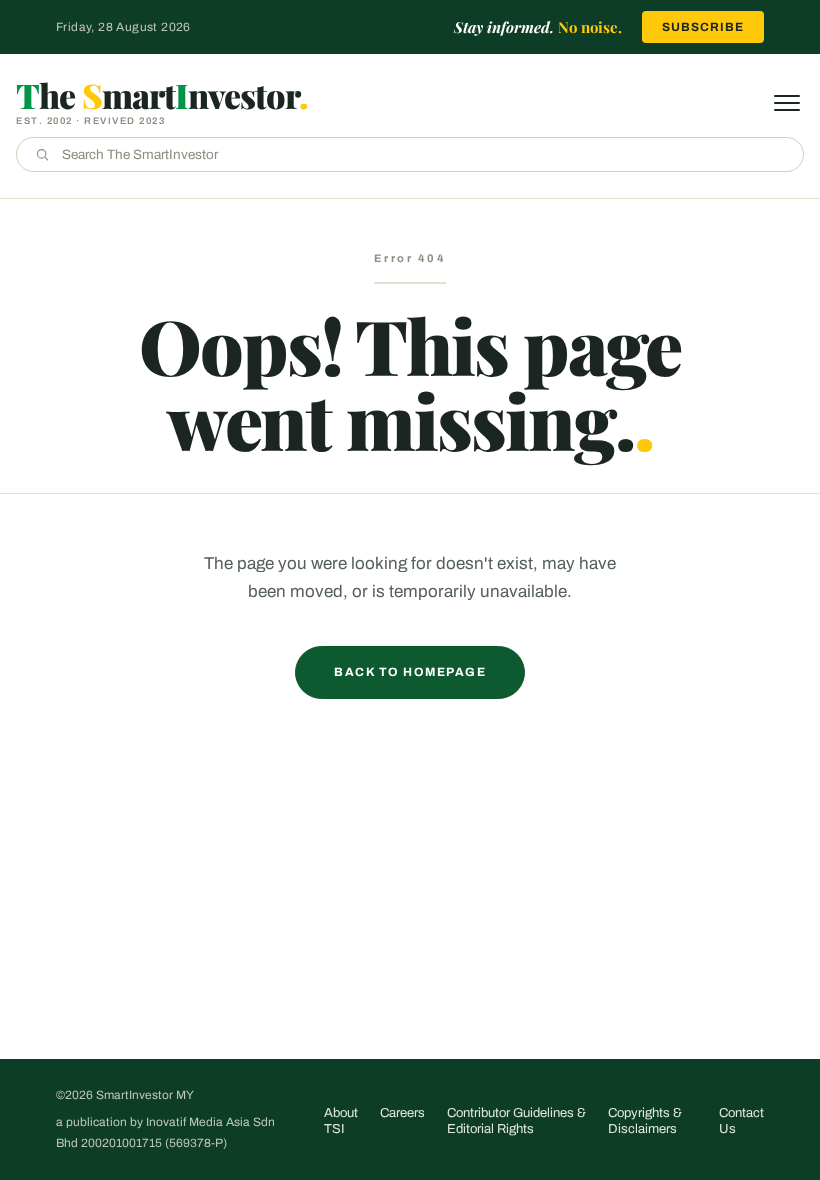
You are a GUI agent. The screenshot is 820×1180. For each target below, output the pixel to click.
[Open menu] (787, 103)
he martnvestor (162, 95)
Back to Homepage (410, 672)
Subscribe (703, 27)
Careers (402, 1113)
